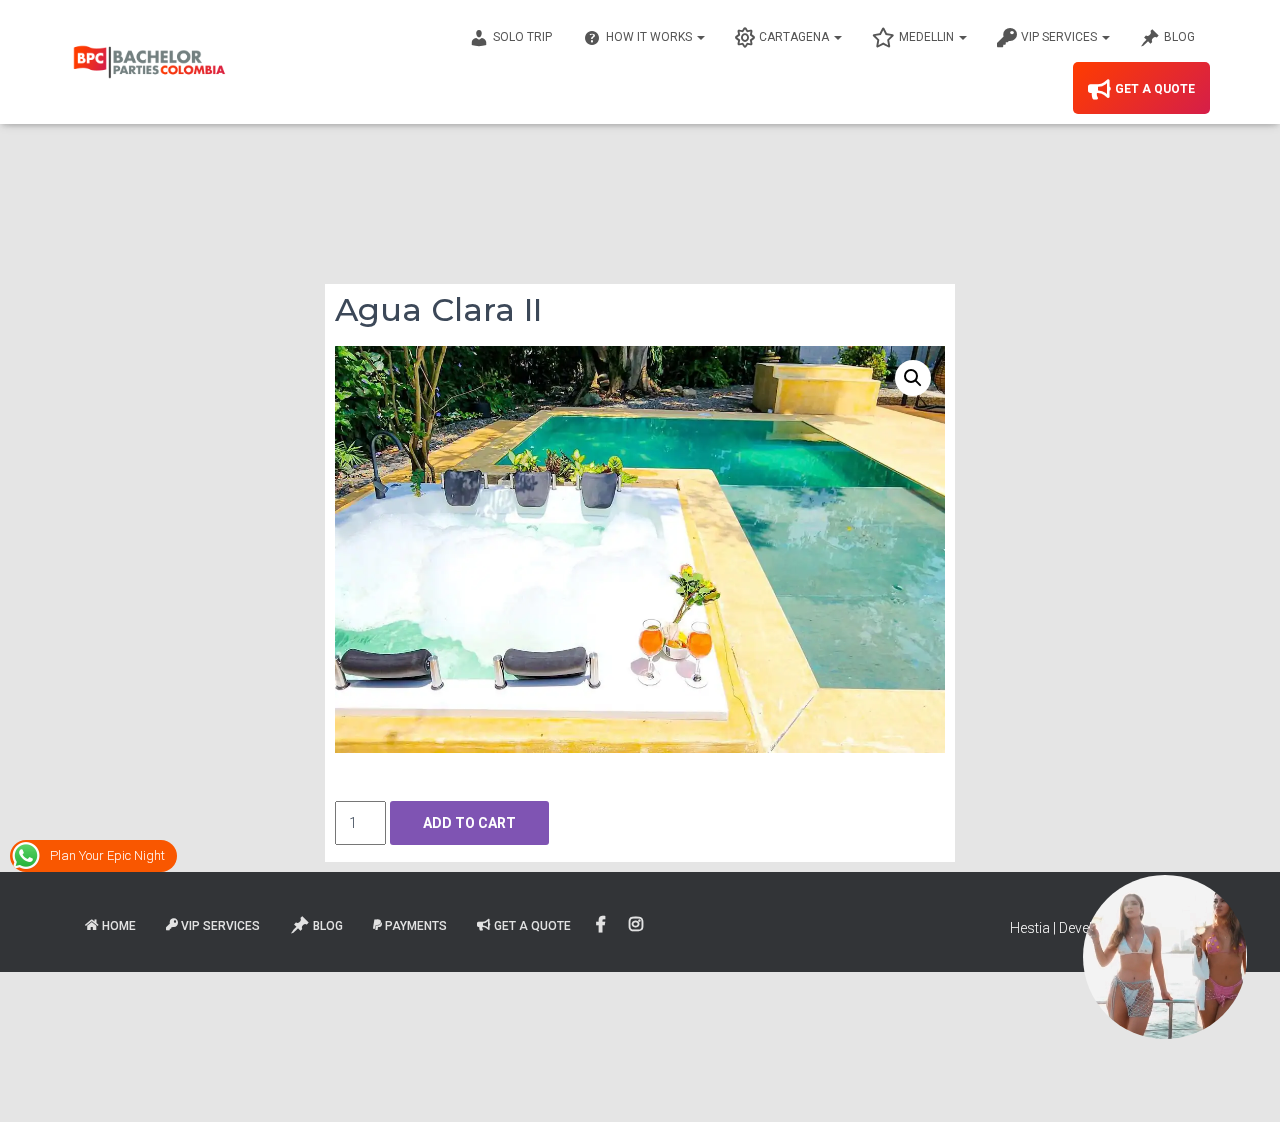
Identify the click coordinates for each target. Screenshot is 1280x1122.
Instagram (637, 925)
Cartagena (795, 37)
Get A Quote (1155, 89)
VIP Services (1060, 37)
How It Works (650, 37)
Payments (416, 926)
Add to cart (469, 823)
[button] (913, 378)
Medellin (928, 37)
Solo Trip (522, 37)
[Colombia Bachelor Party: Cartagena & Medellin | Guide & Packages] (149, 62)
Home (119, 926)
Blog (1179, 37)
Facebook (602, 925)
